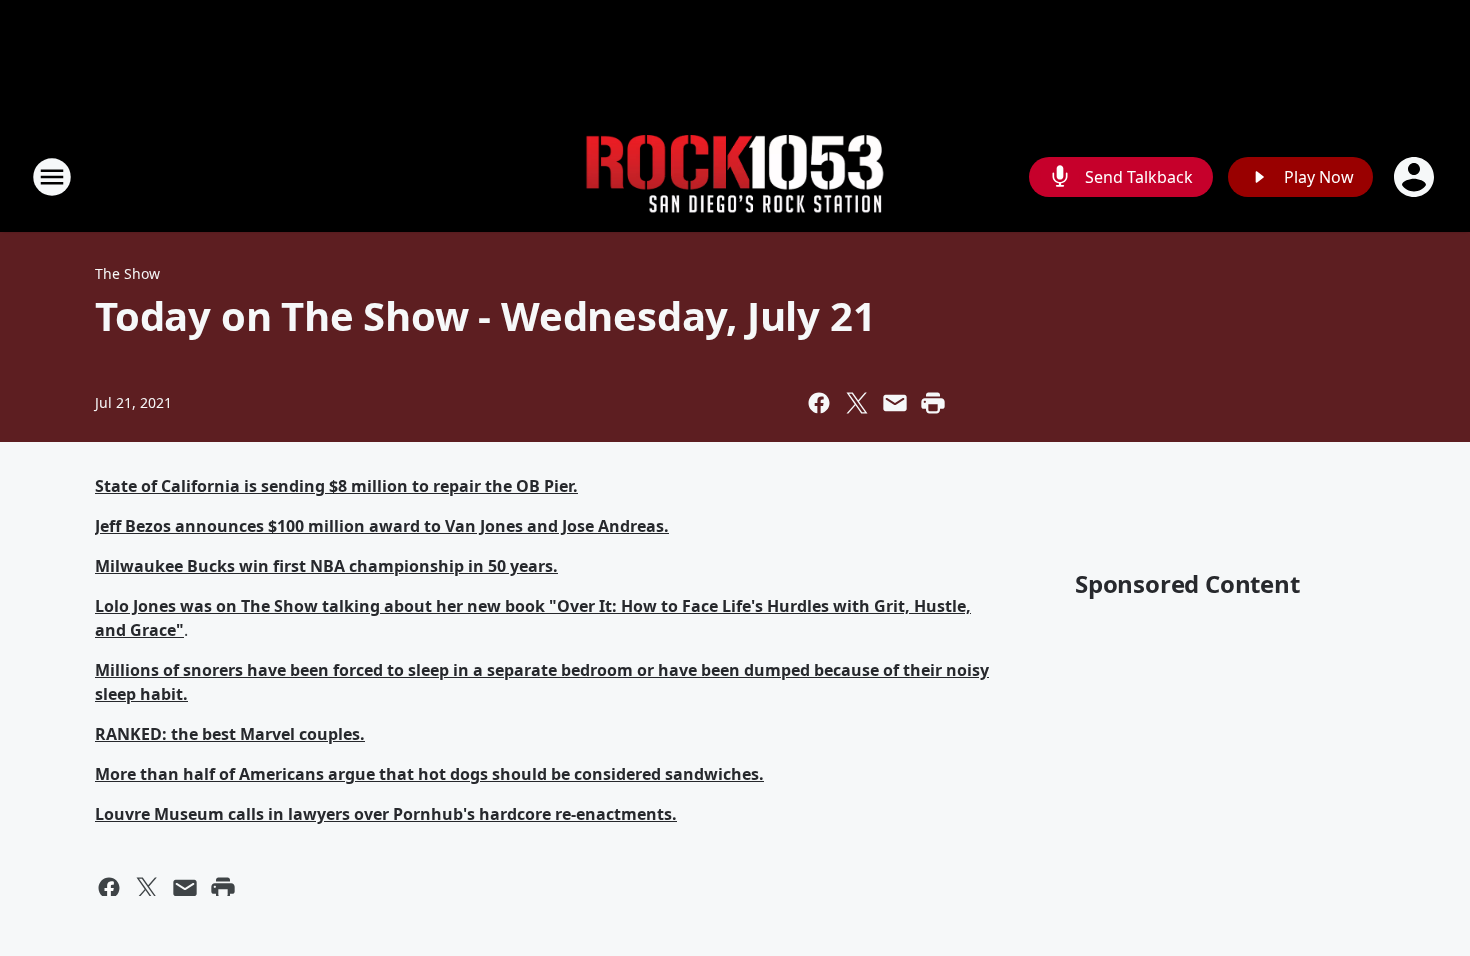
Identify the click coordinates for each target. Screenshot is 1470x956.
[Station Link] (735, 177)
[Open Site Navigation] (52, 177)
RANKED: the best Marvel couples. (230, 734)
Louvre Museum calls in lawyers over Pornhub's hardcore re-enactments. (386, 814)
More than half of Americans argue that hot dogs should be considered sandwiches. (429, 774)
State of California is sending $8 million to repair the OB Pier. (336, 486)
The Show (127, 273)
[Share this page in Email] (895, 403)
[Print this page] (933, 403)
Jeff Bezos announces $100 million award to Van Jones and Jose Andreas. (382, 526)
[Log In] (1416, 177)
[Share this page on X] (857, 403)
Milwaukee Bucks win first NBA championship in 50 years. (326, 566)
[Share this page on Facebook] (819, 403)
